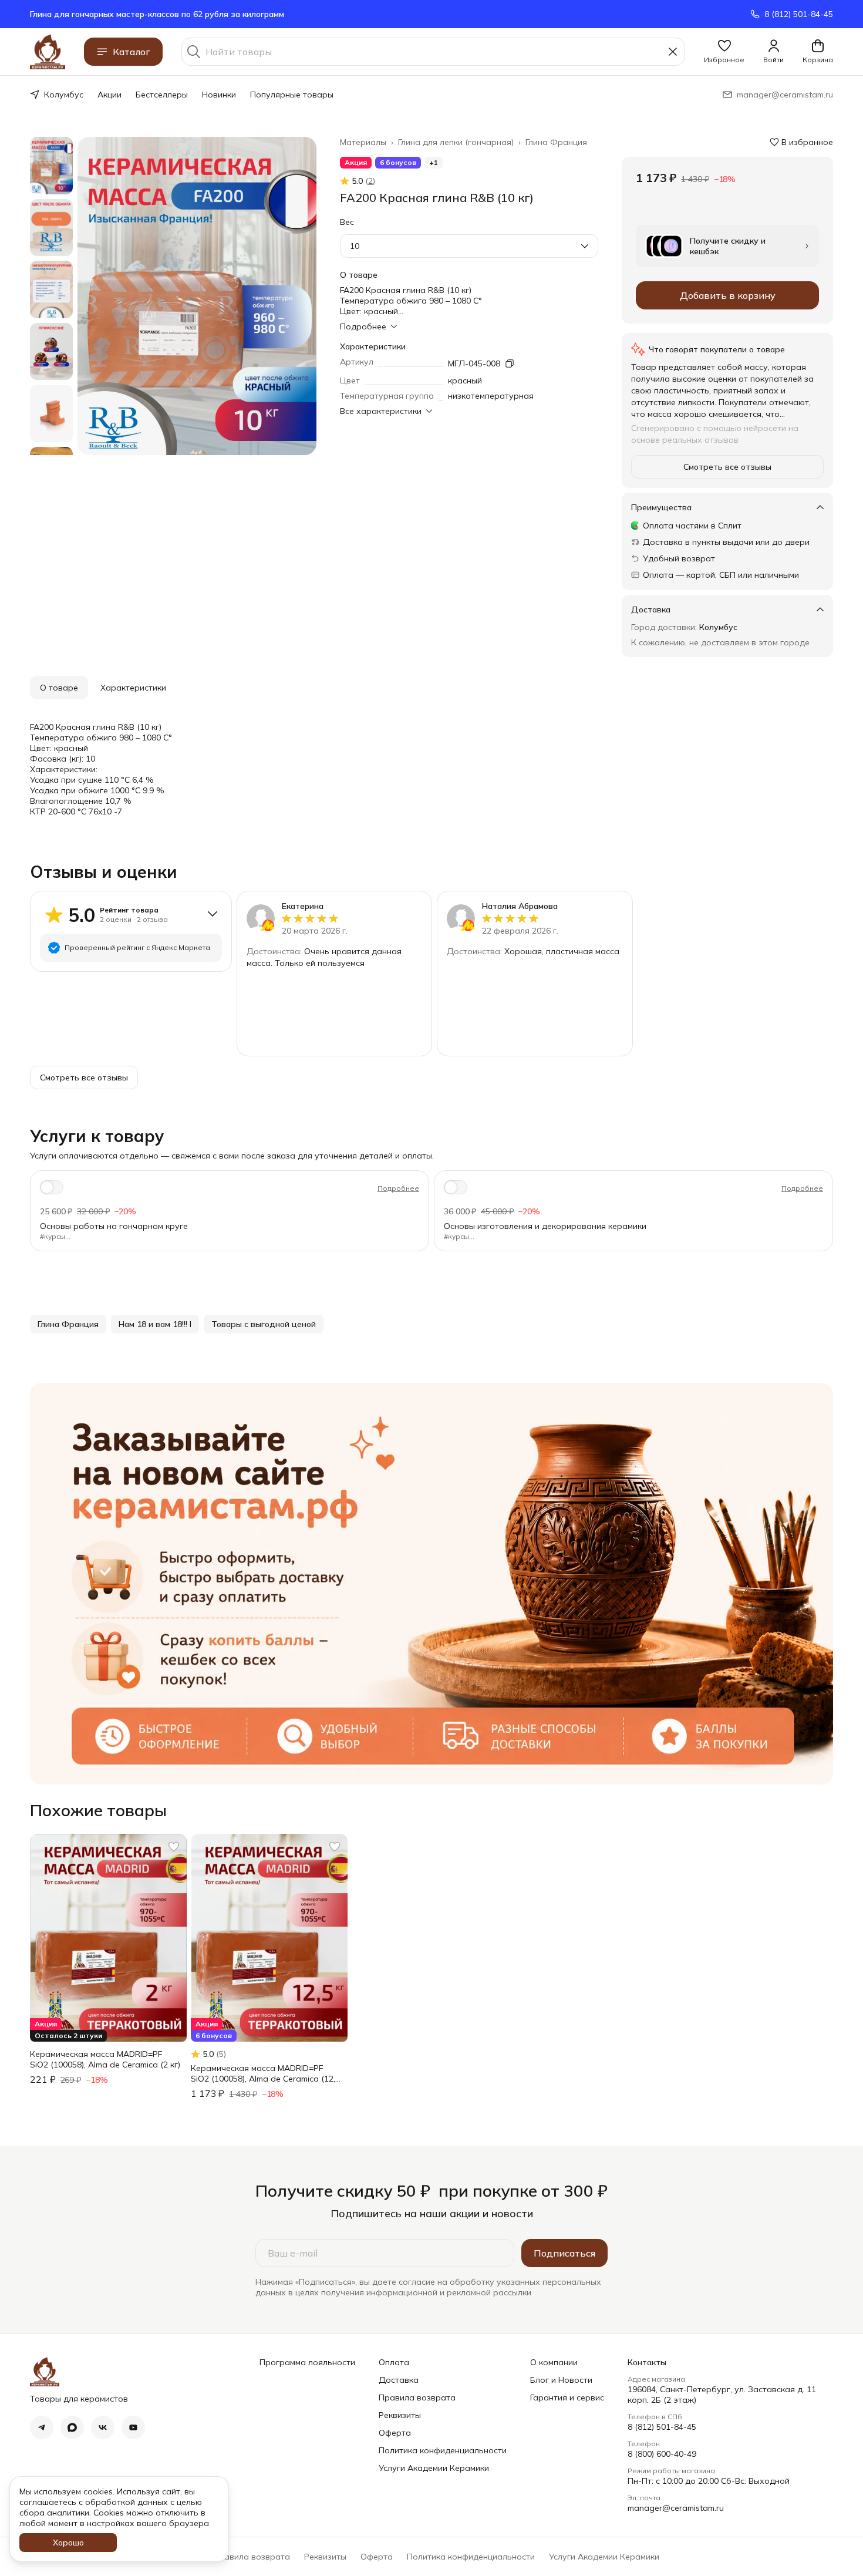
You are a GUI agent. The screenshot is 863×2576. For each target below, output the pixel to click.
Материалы (363, 142)
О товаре (59, 688)
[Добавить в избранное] (174, 1847)
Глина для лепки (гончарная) (456, 142)
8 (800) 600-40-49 (662, 2454)
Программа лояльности (307, 2362)
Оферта (395, 2433)
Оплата (394, 2362)
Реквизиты (400, 2415)
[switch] (52, 1187)
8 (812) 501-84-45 (662, 2427)
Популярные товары (292, 95)
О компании (554, 2362)
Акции (109, 95)
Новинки (219, 95)
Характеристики (133, 688)
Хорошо (68, 2543)
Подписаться (564, 2253)
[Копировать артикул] (510, 363)
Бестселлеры (162, 95)
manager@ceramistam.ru (676, 2508)
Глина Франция (556, 142)
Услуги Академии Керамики (434, 2468)
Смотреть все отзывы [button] (727, 467)
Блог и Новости (561, 2380)
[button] (724, 52)
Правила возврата (417, 2397)
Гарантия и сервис (567, 2397)
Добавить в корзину (728, 295)
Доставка (399, 2380)
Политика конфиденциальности (443, 2450)
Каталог (132, 52)
